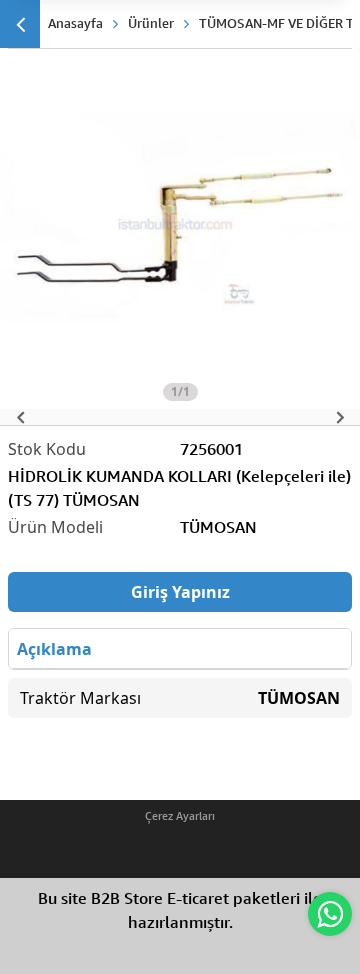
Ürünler (151, 23)
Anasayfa (75, 23)
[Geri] (20, 24)
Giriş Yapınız (180, 592)
